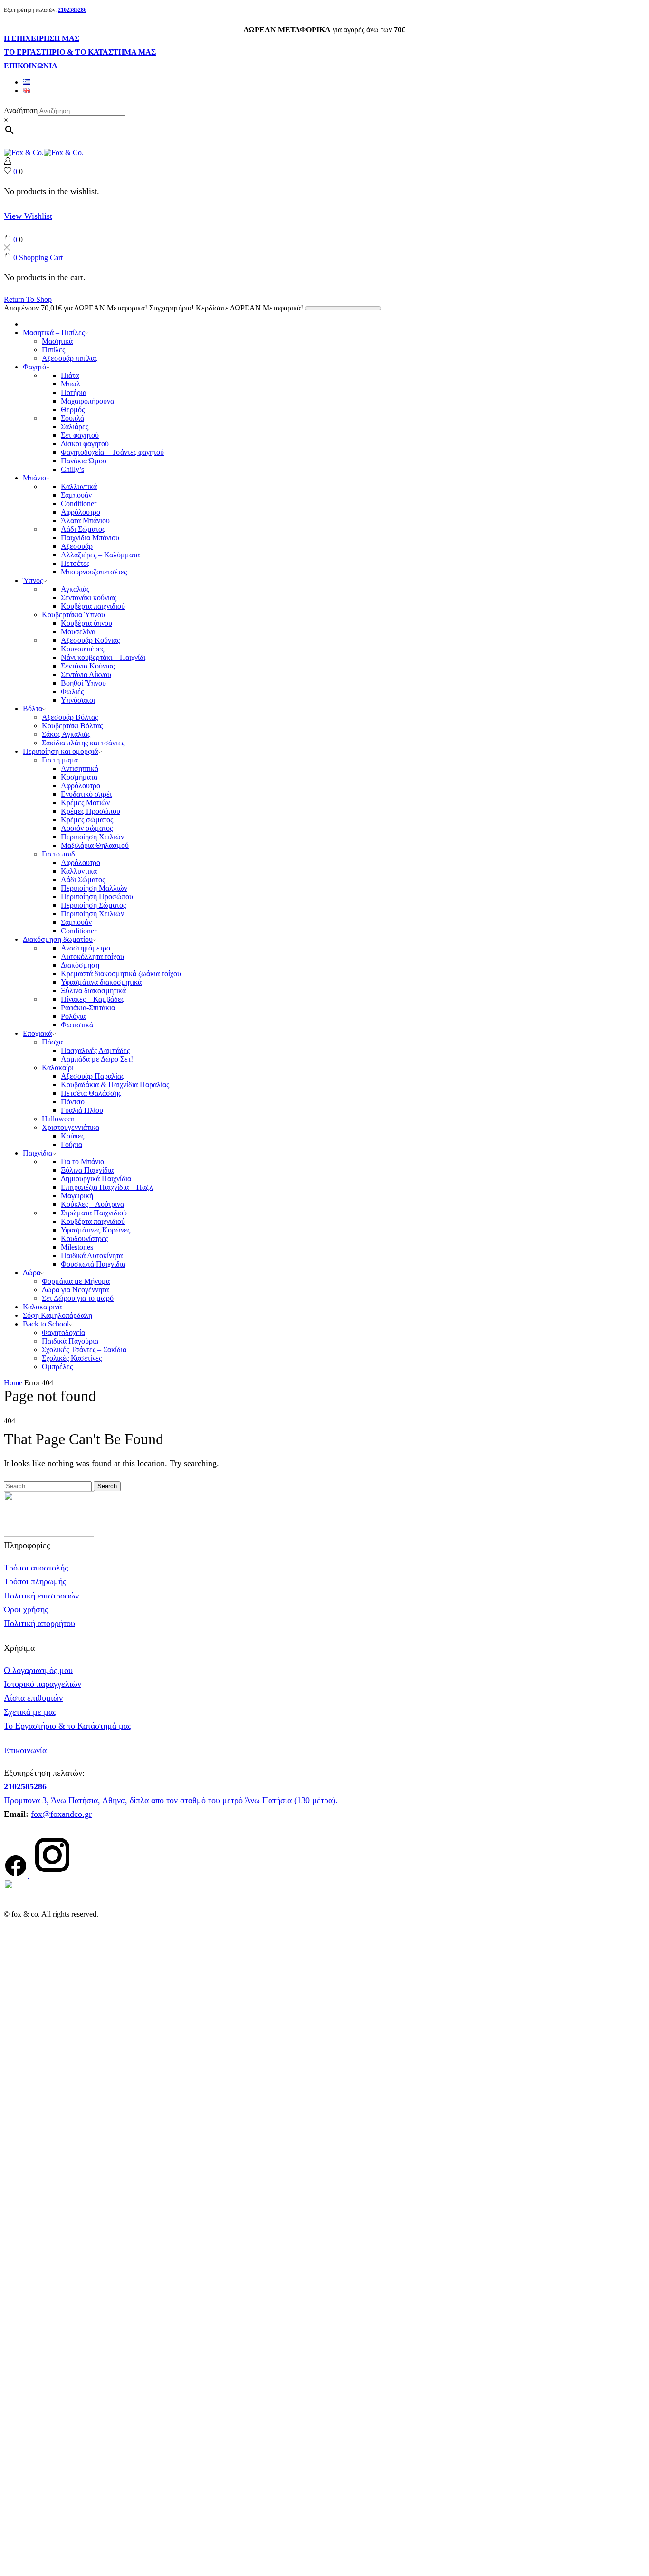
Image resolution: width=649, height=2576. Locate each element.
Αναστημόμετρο (86, 948)
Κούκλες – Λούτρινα (92, 1204)
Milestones (77, 1247)
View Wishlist (28, 216)
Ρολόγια (73, 1016)
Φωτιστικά (77, 1025)
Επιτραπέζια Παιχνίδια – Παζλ (107, 1187)
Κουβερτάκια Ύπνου (73, 615)
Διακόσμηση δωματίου (58, 939)
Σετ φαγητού (80, 435)
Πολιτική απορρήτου (39, 1623)
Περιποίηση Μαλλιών (94, 888)
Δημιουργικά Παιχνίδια (96, 1179)
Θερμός (73, 409)
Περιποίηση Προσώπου (97, 897)
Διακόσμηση (80, 965)
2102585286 (25, 1786)
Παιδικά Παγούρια (70, 1341)
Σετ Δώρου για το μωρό (78, 1298)
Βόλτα (33, 709)
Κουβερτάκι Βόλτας (72, 726)
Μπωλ (71, 384)
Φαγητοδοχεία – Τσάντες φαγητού (112, 452)
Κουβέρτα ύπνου (86, 623)
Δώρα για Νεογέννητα (75, 1290)
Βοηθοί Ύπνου (83, 683)
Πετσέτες (75, 563)
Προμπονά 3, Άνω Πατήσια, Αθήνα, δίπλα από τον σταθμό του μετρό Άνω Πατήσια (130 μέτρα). (171, 1800)
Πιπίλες (53, 350)
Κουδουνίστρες (84, 1238)
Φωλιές (72, 691)
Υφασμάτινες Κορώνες (95, 1230)
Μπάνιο (34, 478)
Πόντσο (73, 1102)
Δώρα (32, 1273)
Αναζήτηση (21, 110)
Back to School (46, 1324)
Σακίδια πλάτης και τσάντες (83, 743)
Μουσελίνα (78, 632)
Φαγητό (34, 367)
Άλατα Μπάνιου (85, 521)
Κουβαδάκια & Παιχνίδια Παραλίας (115, 1085)
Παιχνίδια (38, 1153)
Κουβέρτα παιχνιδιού (93, 606)
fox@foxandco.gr (61, 1814)
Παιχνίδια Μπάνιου (90, 538)
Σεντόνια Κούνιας (88, 666)
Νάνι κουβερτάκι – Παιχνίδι (103, 657)
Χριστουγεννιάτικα (71, 1127)
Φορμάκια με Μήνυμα (76, 1281)
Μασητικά (57, 341)
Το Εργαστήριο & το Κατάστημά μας (67, 1726)
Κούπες (72, 1136)
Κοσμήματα (79, 777)
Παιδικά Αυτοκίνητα (92, 1255)
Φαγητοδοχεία (63, 1332)
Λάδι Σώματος (83, 529)
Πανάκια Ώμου (84, 461)
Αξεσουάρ (77, 546)
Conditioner (79, 503)
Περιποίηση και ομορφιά (60, 751)
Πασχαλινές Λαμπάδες (95, 1050)
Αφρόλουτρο (81, 512)
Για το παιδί (59, 854)
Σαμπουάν (76, 495)
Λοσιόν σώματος (87, 828)
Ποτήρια (74, 392)
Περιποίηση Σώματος (93, 905)
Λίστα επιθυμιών (33, 1698)
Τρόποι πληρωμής (35, 1581)
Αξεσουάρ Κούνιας (90, 640)
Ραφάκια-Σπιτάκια (88, 1008)
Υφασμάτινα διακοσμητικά (101, 982)
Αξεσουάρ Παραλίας (92, 1076)
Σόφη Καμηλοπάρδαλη (57, 1315)
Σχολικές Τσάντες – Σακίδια (84, 1349)
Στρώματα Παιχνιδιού (94, 1213)
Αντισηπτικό (80, 768)
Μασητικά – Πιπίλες (54, 333)
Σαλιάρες (75, 427)
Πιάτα (70, 375)
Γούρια (72, 1144)
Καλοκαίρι (58, 1067)
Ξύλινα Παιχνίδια (87, 1170)
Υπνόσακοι (78, 700)
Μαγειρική (77, 1196)
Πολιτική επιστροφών (41, 1596)
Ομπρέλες (57, 1367)
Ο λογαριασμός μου (38, 1670)
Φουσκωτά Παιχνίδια (93, 1264)
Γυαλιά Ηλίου (82, 1110)
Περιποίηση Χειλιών (92, 837)
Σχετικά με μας (30, 1712)
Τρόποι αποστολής (36, 1568)
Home (13, 1383)
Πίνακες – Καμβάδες (92, 999)
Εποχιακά (37, 1033)
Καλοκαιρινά (42, 1307)
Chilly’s (72, 469)
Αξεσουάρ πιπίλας (70, 358)
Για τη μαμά (60, 760)
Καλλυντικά (79, 486)
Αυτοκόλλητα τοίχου (92, 956)
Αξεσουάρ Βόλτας (70, 717)
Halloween (58, 1119)
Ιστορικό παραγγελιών (43, 1684)
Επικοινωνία (25, 1750)
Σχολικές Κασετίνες (72, 1358)
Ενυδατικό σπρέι (86, 794)
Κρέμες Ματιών (85, 803)
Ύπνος (33, 580)
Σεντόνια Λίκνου (86, 674)
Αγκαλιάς (75, 589)
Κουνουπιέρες (82, 649)
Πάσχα (52, 1042)
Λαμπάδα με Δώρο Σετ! (97, 1059)
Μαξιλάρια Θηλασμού (95, 845)
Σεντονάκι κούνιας (89, 597)
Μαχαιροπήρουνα (87, 401)
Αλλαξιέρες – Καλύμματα (100, 555)
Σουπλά (72, 418)
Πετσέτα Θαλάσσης (91, 1093)
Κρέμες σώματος (87, 820)
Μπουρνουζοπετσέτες (94, 572)
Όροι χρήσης (26, 1609)
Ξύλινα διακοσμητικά (93, 991)
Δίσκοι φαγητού (85, 444)
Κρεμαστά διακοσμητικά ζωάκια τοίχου (121, 973)
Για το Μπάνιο (82, 1161)
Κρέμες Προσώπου (91, 811)
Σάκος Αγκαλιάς (66, 734)
